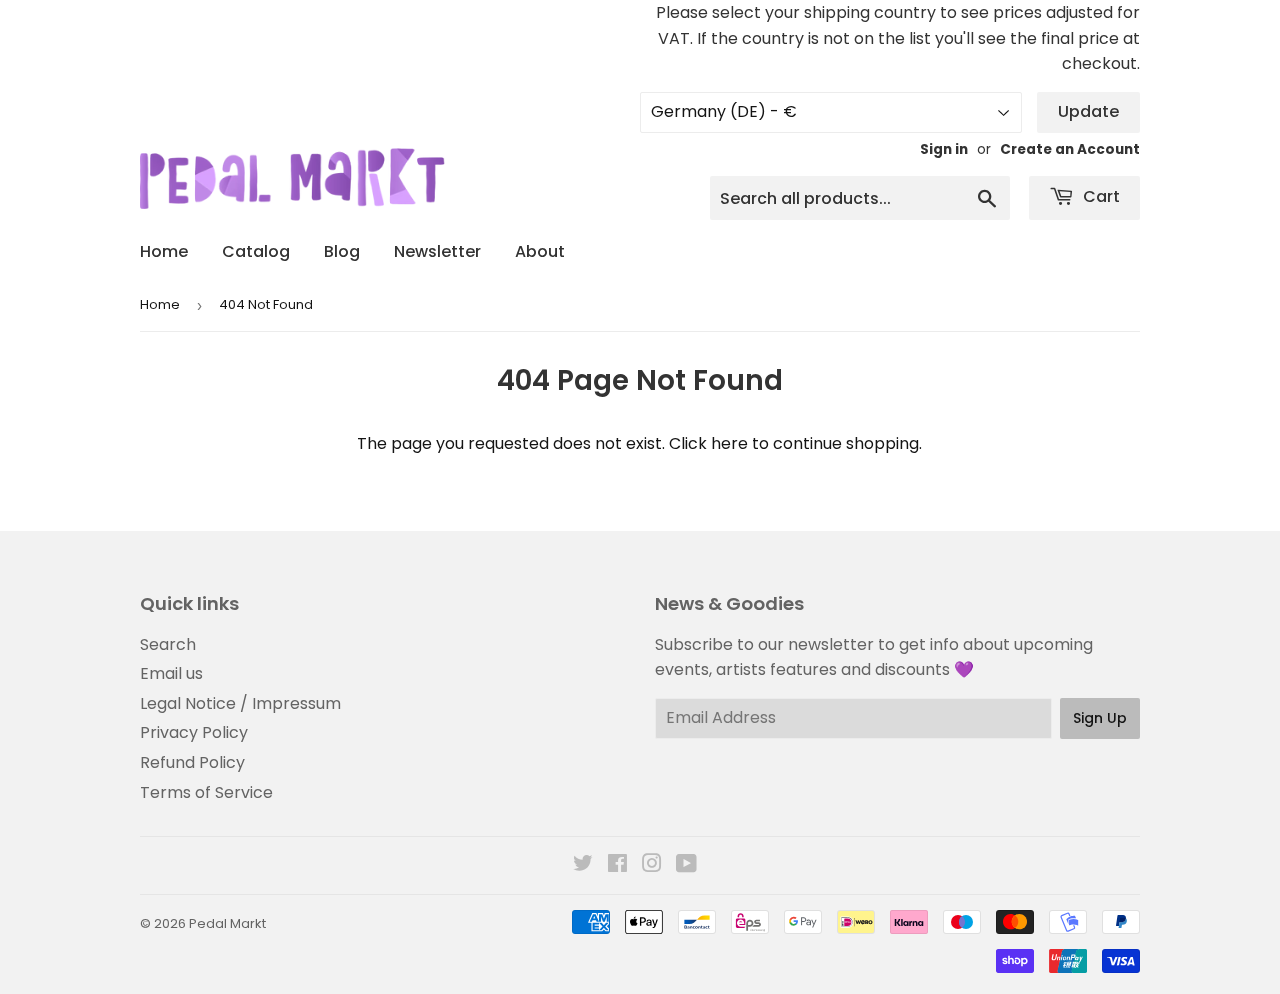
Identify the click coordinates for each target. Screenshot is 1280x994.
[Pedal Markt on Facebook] (617, 865)
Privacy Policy (194, 732)
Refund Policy (192, 762)
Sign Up (1100, 718)
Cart (1099, 196)
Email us (171, 673)
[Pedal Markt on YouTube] (686, 865)
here (729, 443)
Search (168, 644)
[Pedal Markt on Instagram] (652, 865)
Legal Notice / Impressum (240, 703)
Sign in (944, 149)
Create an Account (1070, 149)
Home (164, 251)
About (540, 251)
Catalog (256, 251)
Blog (342, 251)
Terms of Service (206, 792)
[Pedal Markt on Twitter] (583, 865)
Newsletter (437, 251)
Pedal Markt (227, 923)
